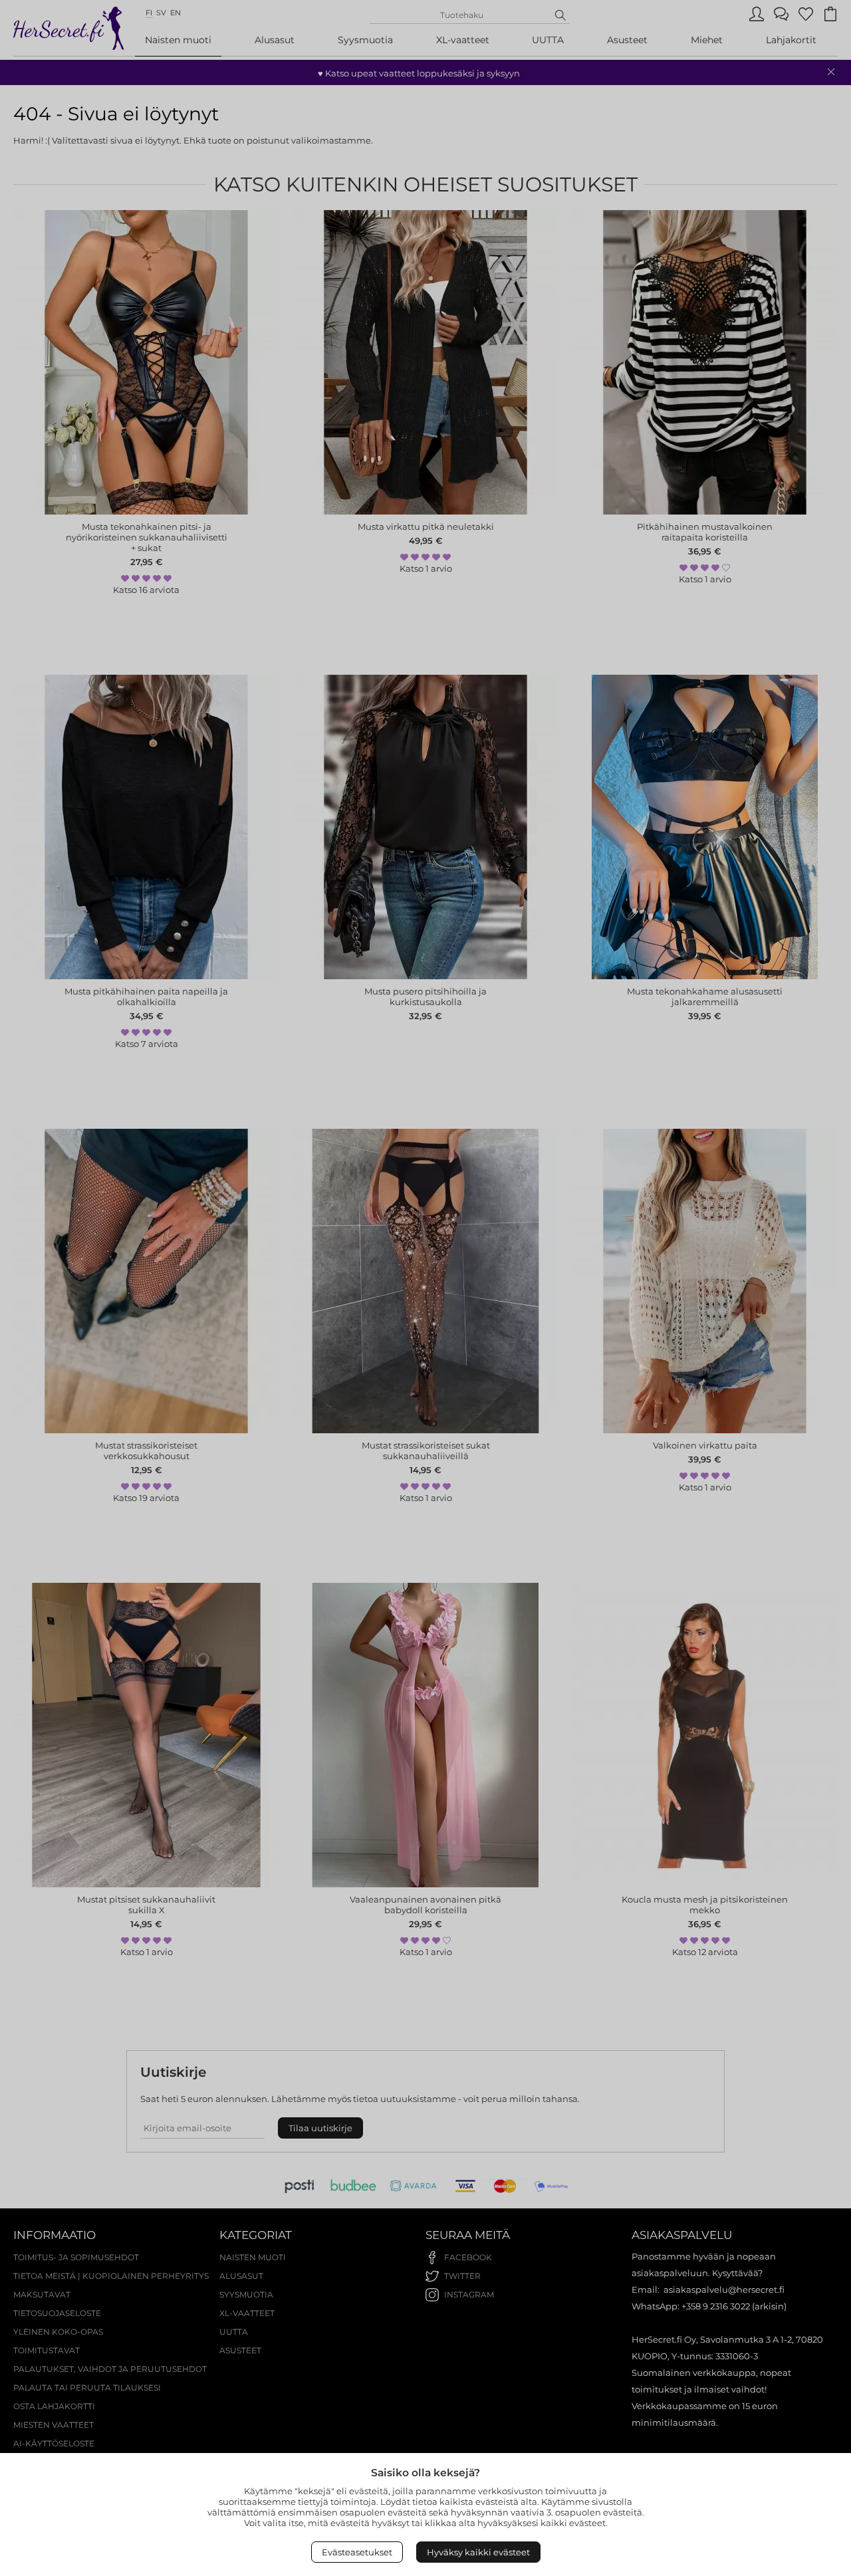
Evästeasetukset (357, 2552)
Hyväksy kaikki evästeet (478, 2552)
